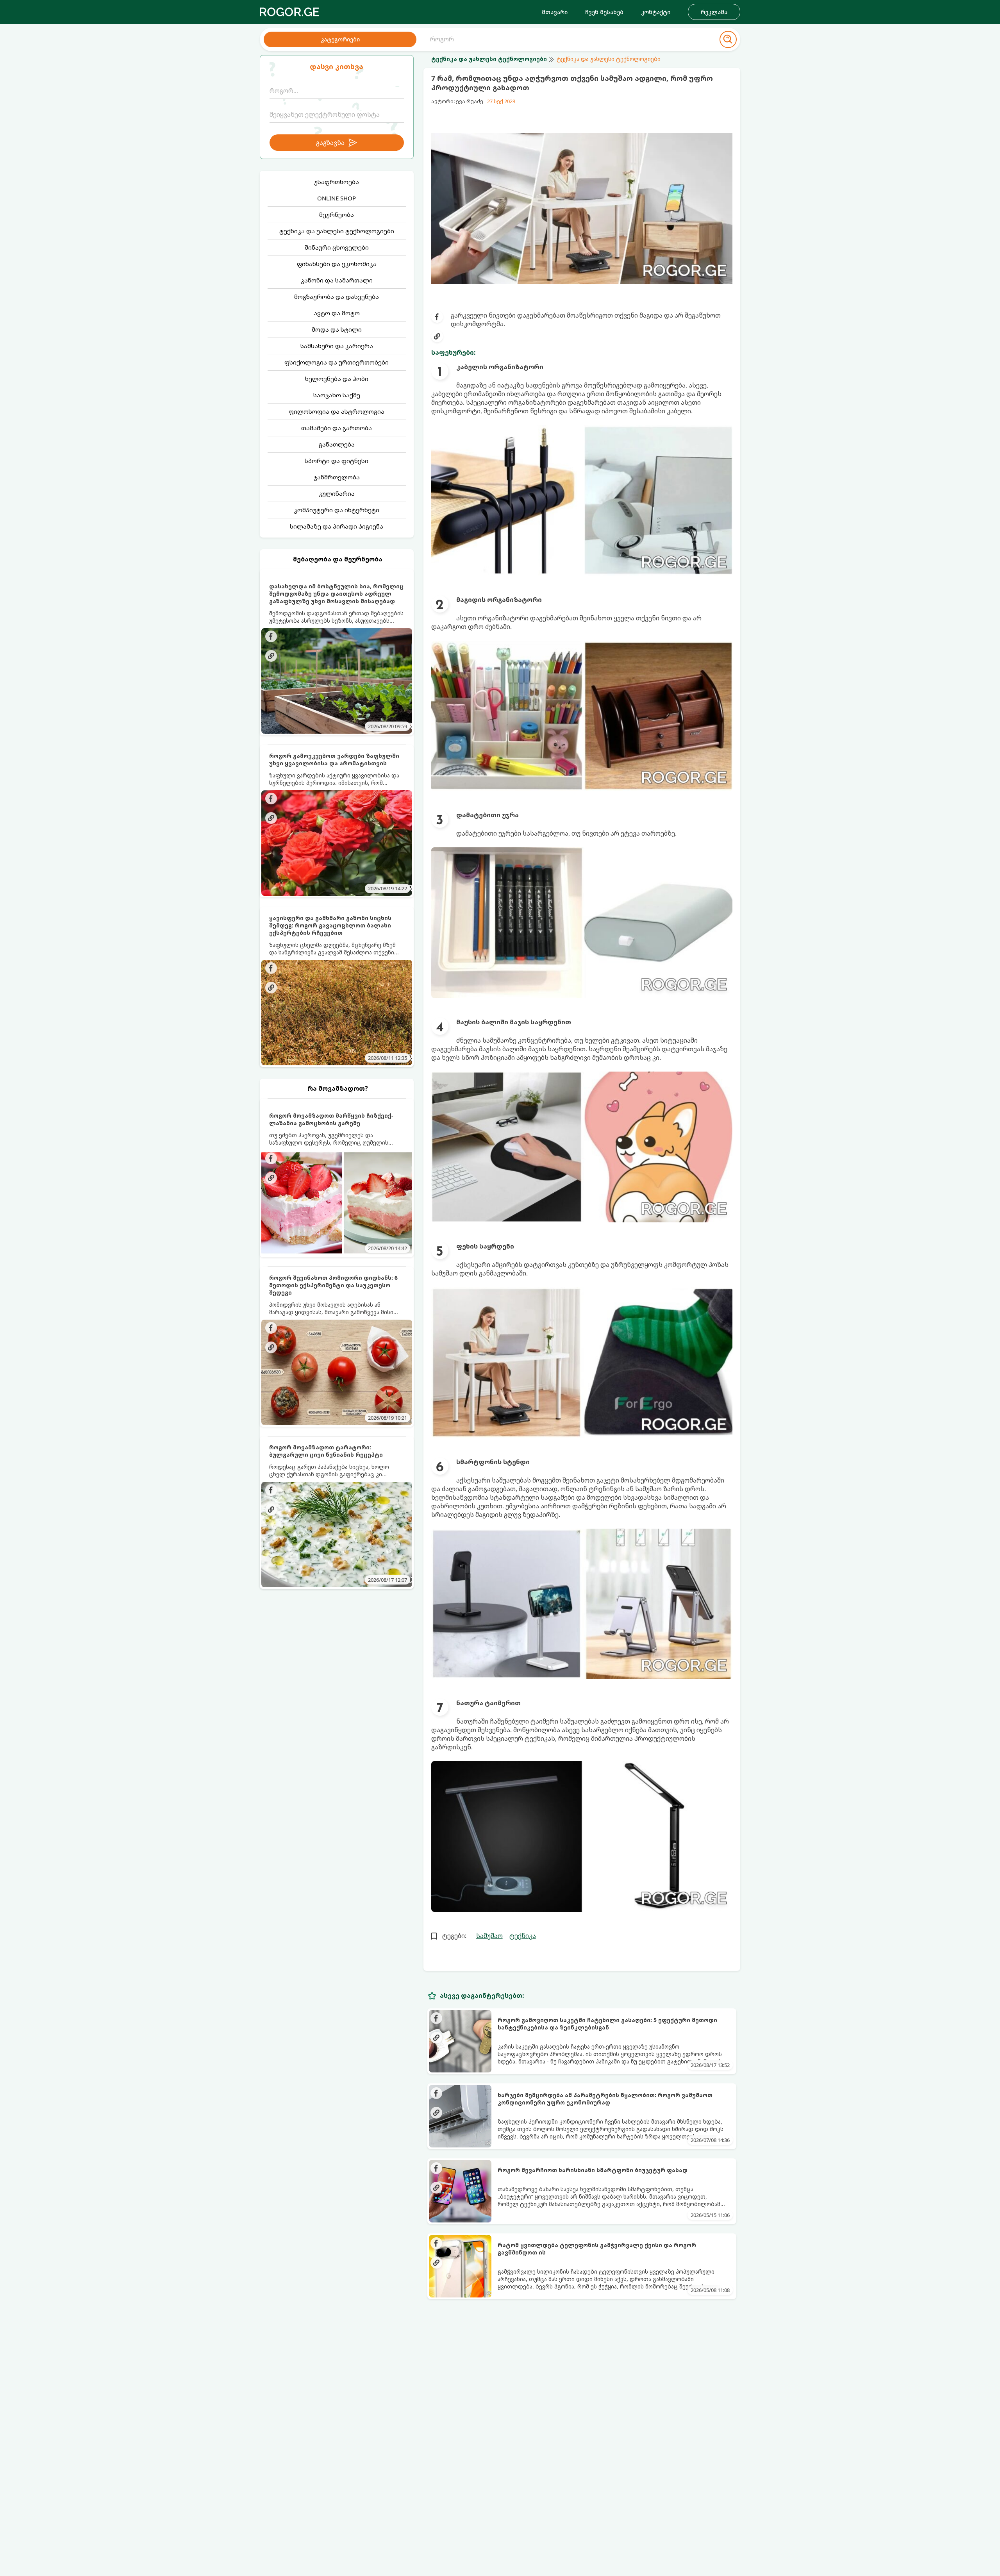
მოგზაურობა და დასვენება (337, 297)
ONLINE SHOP (337, 198)
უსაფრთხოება (337, 182)
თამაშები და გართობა (337, 428)
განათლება (337, 444)
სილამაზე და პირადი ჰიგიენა (337, 526)
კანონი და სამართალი (337, 280)
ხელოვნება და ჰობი (337, 379)
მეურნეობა (337, 214)
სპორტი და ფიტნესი (337, 461)
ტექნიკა (523, 1936)
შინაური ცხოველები (337, 247)
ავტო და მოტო (337, 313)
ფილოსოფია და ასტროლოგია (337, 411)
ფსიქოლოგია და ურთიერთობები (337, 362)
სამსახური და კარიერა (337, 346)
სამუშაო (489, 1936)
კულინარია (337, 493)
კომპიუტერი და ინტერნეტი (337, 510)
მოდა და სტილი (337, 329)
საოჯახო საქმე (337, 395)
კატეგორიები (340, 39)
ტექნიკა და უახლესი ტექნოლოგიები (337, 231)
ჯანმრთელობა (337, 477)
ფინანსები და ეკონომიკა (337, 264)
